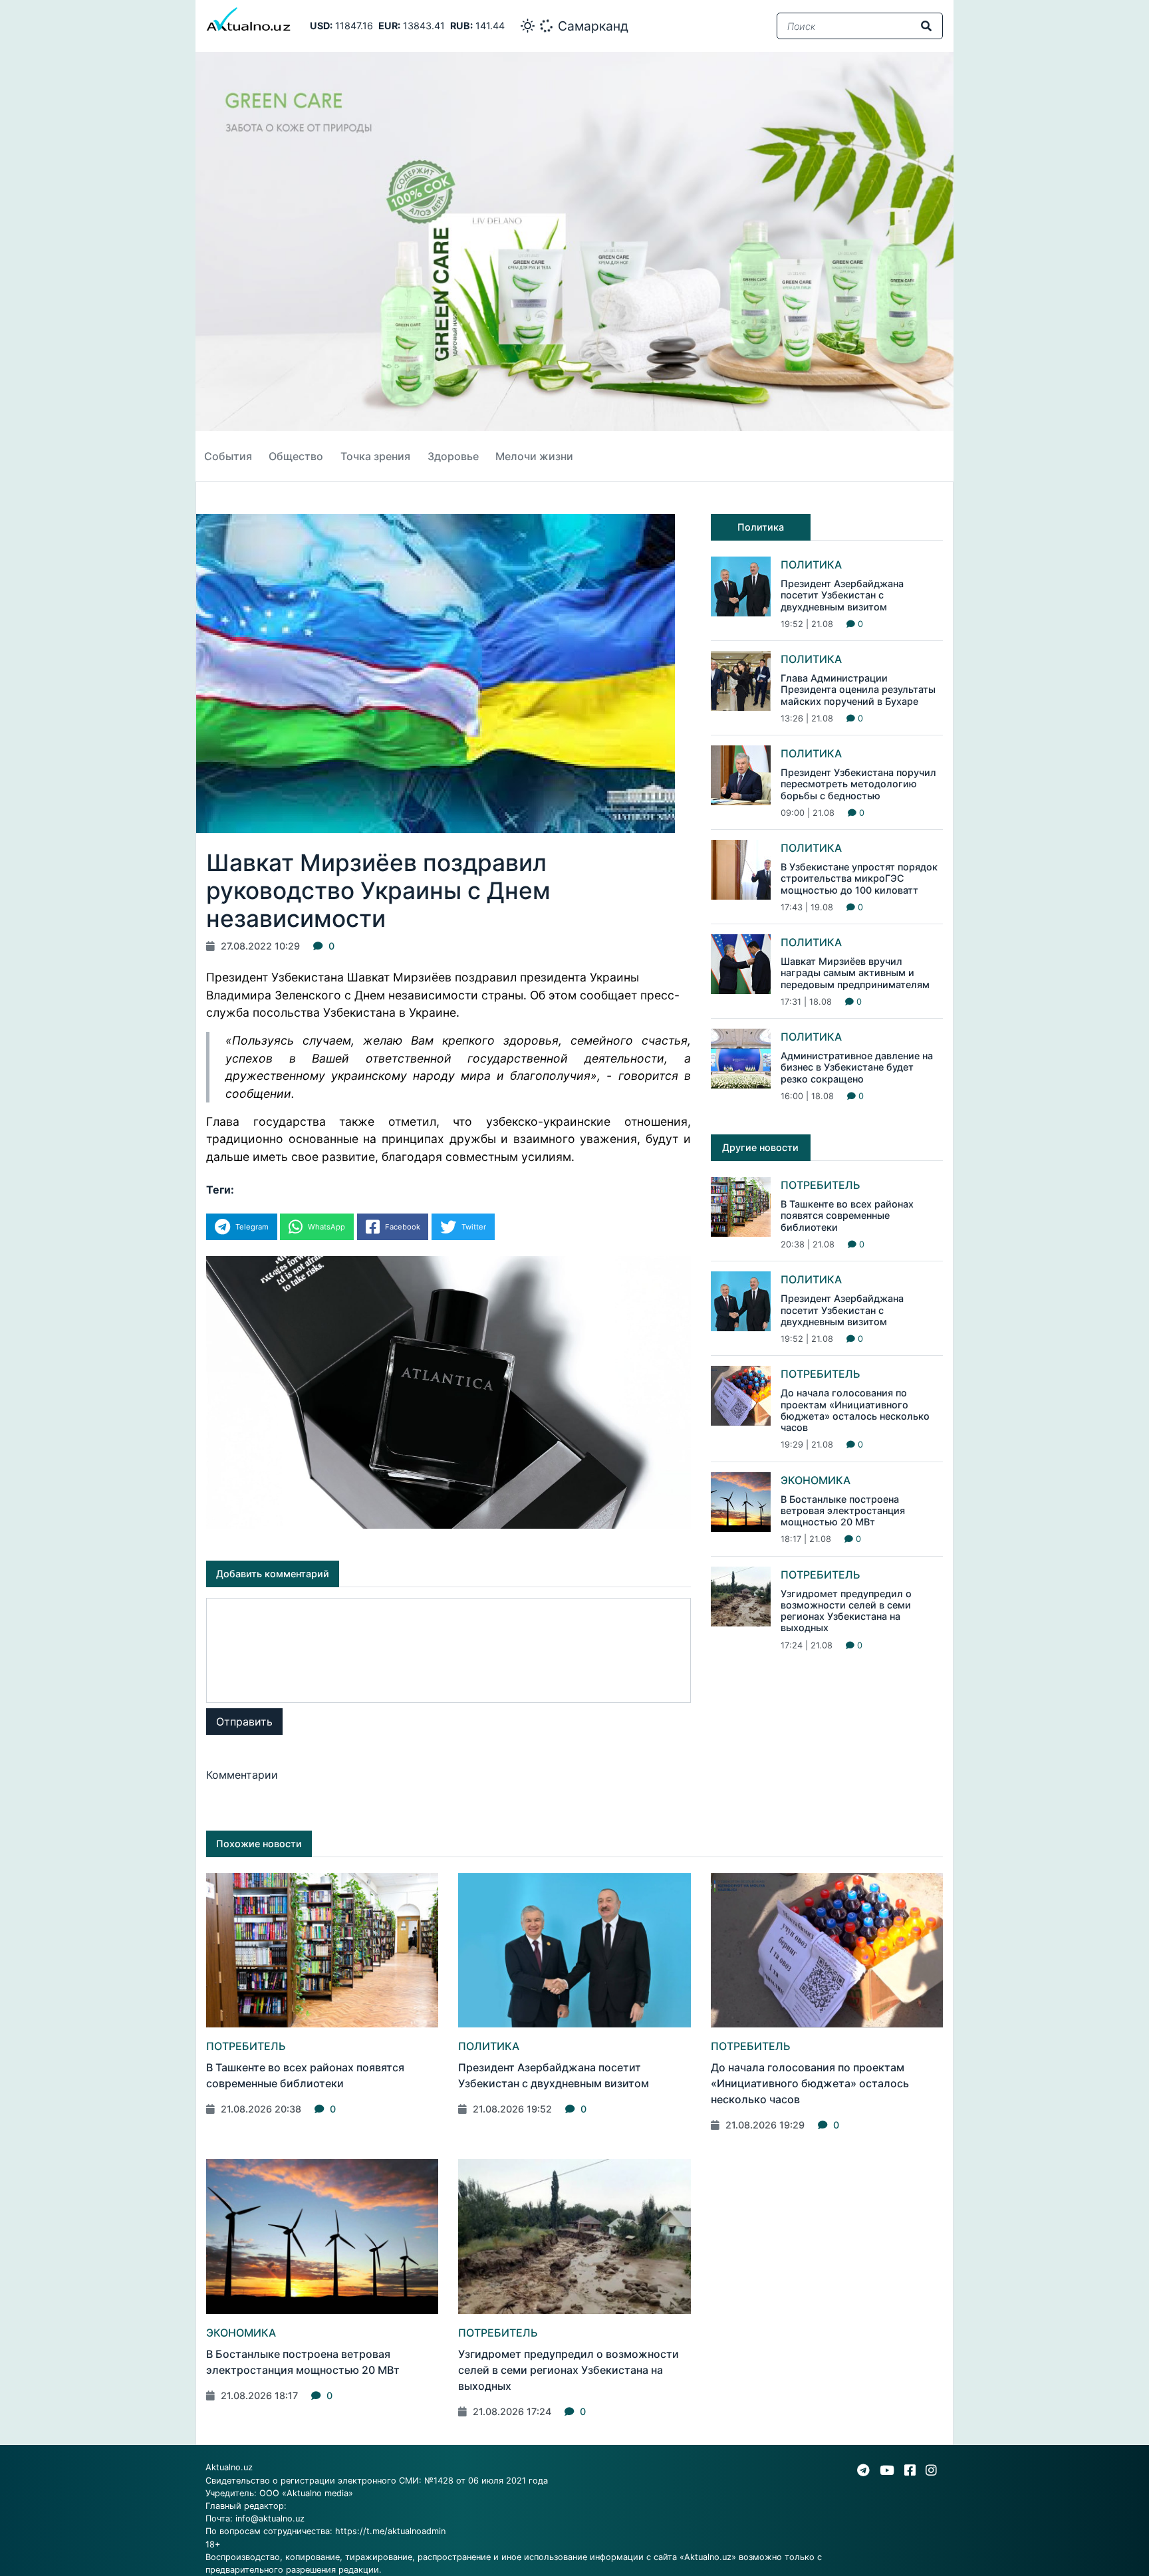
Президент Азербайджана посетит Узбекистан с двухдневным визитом (842, 595)
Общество (296, 456)
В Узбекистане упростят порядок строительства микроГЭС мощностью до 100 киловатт (859, 878)
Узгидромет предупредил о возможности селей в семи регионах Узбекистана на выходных (846, 1611)
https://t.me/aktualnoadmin (390, 2531)
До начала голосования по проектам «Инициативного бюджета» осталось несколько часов (855, 1410)
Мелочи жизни (534, 456)
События (228, 456)
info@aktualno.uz (270, 2518)
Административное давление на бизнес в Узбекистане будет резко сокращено (857, 1067)
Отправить (244, 1722)
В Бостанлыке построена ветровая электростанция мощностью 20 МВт (843, 1511)
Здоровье (453, 456)
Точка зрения (375, 456)
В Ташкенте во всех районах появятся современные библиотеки (847, 1216)
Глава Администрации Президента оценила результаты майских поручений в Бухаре (858, 690)
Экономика (816, 1480)
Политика (811, 565)
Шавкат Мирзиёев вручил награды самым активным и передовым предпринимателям (855, 973)
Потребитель (821, 1185)
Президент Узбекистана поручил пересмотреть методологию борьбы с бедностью (858, 784)
